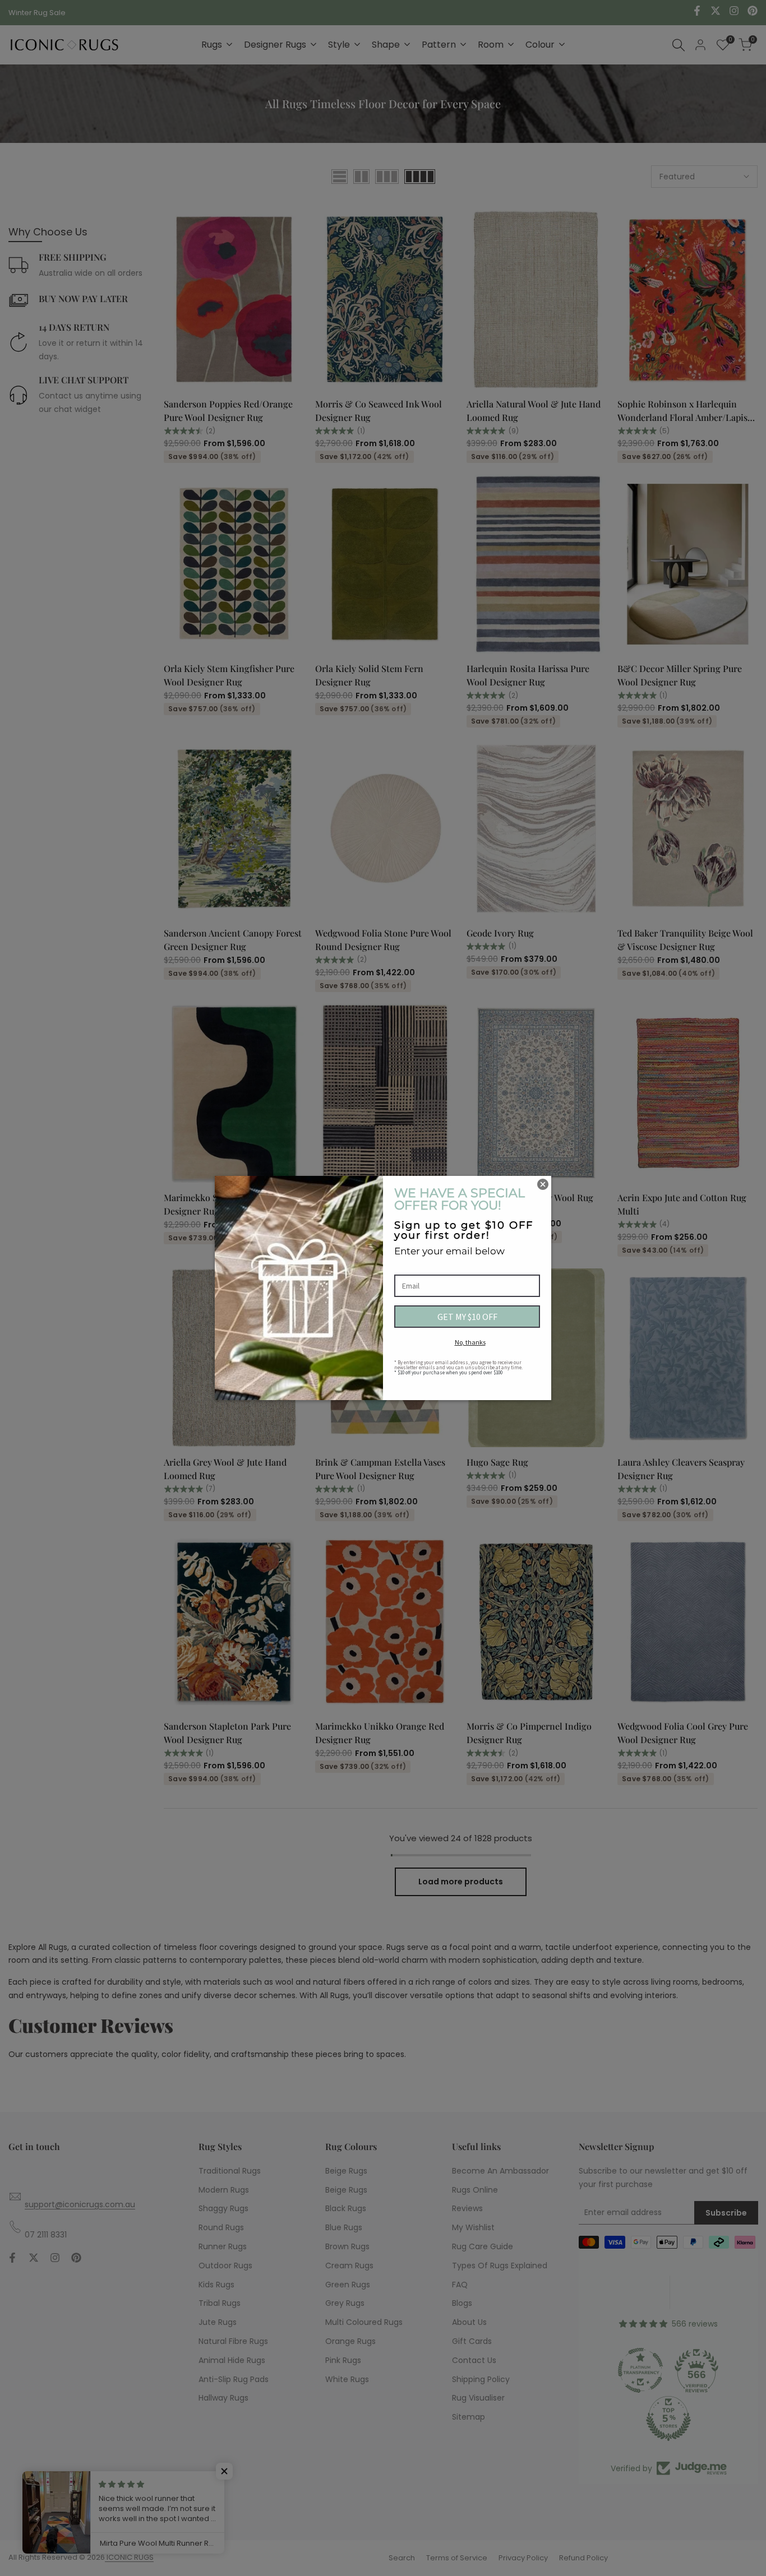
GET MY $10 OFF (467, 1317)
